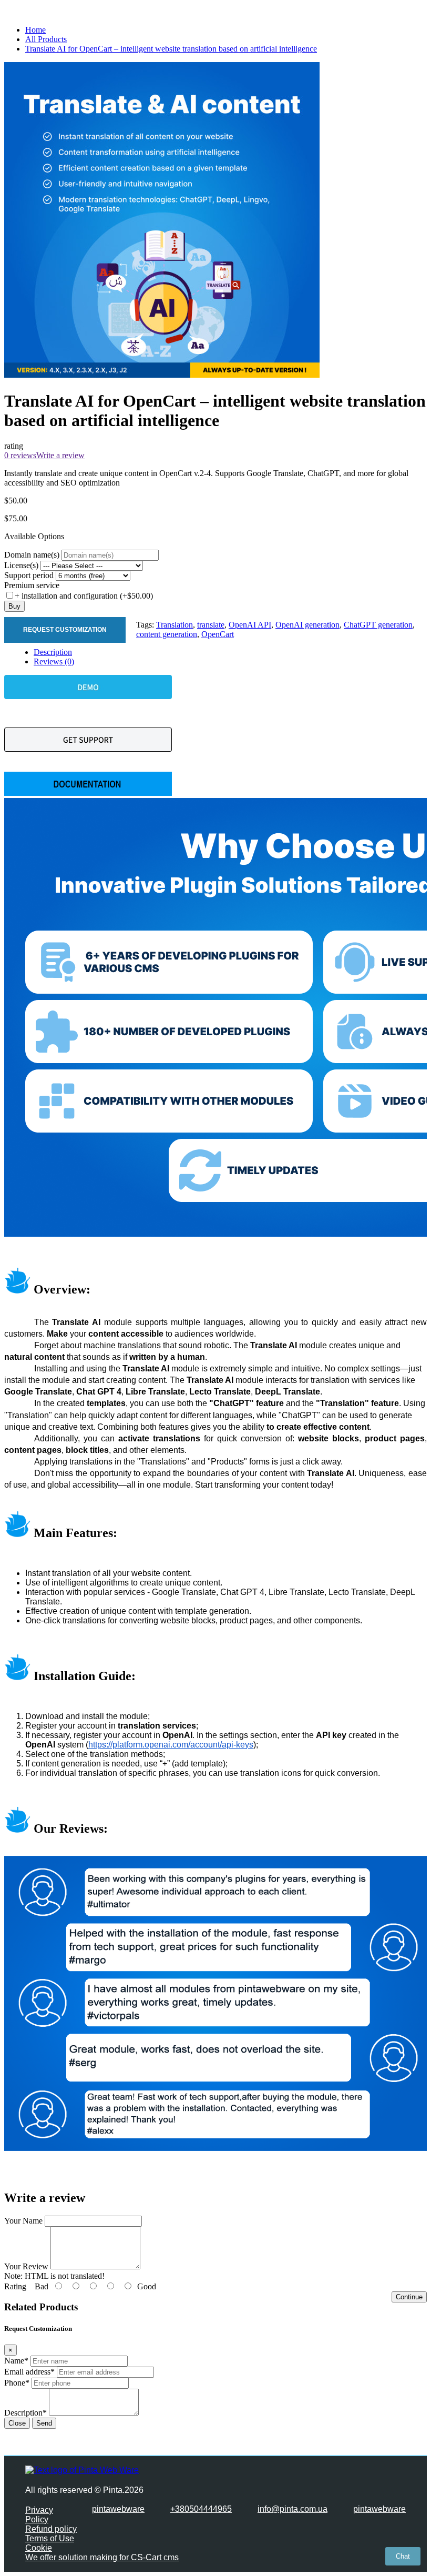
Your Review (26, 2266)
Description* (25, 2413)
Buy (14, 606)
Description (53, 652)
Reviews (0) (54, 661)
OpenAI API (250, 625)
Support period (29, 575)
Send (44, 2423)
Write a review (60, 455)
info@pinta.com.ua (293, 2509)
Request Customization (65, 630)
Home (35, 30)
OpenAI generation (307, 625)
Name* (16, 2361)
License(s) (21, 565)
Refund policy (51, 2529)
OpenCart (218, 634)
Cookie (39, 2548)
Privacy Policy (39, 2515)
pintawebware (118, 2509)
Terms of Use (50, 2538)
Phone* (17, 2383)
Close (17, 2423)
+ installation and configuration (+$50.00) (84, 596)
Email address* (29, 2372)
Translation (175, 625)
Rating (15, 2286)
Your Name (23, 2221)
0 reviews (20, 455)
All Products (46, 39)
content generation (167, 634)
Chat (403, 2556)
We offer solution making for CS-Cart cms (102, 2557)
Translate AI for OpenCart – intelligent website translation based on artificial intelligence (171, 49)
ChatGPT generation (378, 625)
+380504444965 (201, 2509)
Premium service (32, 585)
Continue (409, 2297)
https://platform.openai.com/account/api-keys (171, 1745)
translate (211, 625)
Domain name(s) (32, 555)
